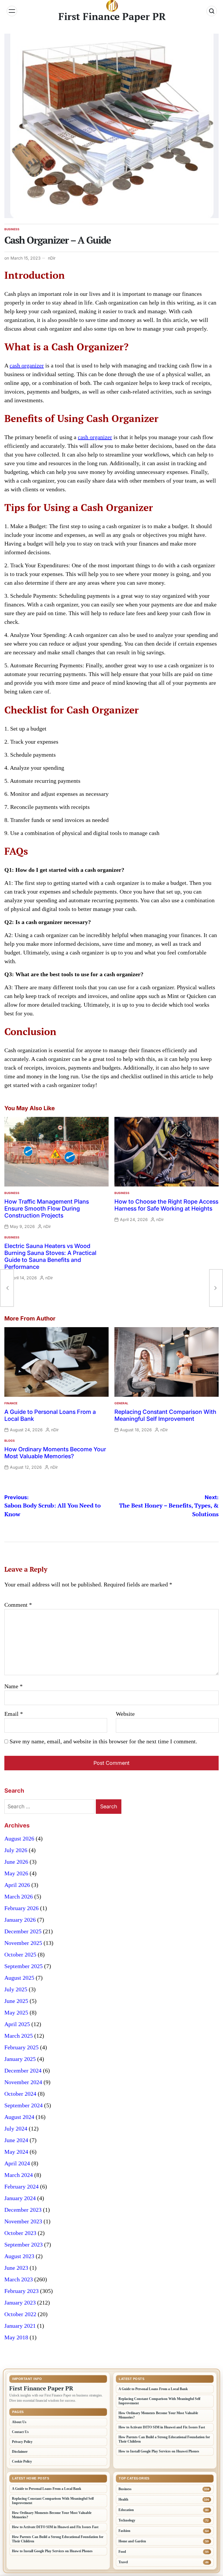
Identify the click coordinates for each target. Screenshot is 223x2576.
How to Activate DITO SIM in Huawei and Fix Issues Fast (162, 2427)
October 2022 (20, 2314)
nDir (52, 258)
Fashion (124, 2531)
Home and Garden (132, 2541)
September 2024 (24, 2105)
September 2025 (24, 1966)
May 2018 (16, 2337)
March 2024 (19, 2175)
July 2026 (16, 1850)
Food (122, 2552)
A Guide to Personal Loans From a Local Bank (153, 2389)
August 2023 (19, 2256)
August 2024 (19, 2117)
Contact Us (20, 2432)
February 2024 (21, 2186)
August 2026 (19, 1838)
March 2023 (19, 2279)
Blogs (10, 1441)
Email (14, 1714)
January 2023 (20, 2303)
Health (123, 2499)
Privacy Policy (22, 2442)
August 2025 (19, 1978)
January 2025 (20, 2059)
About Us (19, 2422)
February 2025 (21, 2047)
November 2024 (23, 2082)
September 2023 (24, 2245)
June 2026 (16, 1862)
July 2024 (16, 2128)
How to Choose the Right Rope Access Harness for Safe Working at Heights (166, 1205)
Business (12, 229)
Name (14, 1686)
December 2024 (23, 2070)
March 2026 (19, 1896)
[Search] (212, 11)
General (121, 1403)
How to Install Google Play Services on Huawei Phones (159, 2451)
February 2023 (21, 2291)
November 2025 (23, 1943)
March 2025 (19, 2036)
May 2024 (16, 2152)
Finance (11, 1403)
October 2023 (20, 2233)
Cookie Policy (22, 2461)
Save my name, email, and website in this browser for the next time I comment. (103, 1741)
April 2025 (17, 2024)
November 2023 (23, 2221)
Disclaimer (20, 2452)
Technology (127, 2520)
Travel (123, 2562)
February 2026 (21, 1908)
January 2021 (20, 2326)
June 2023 (16, 2268)
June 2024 (16, 2140)
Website (125, 1714)
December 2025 (23, 1931)
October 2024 (20, 2094)
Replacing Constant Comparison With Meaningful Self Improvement (165, 1415)
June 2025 (16, 2001)
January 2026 (20, 1920)
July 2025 (16, 1989)
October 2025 (20, 1954)
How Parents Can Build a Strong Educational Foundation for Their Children (164, 2439)
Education (126, 2510)
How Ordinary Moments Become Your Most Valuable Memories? (55, 1453)
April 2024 (17, 2163)
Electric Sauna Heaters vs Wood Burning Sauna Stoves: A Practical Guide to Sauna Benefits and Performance (50, 1256)
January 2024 (20, 2198)
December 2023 (23, 2210)
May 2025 (16, 2012)
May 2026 (16, 1873)
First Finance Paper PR (112, 17)
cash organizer (27, 365)
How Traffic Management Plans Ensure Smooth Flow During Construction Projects (47, 1209)
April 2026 (17, 1885)
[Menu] (12, 11)
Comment (18, 1605)
